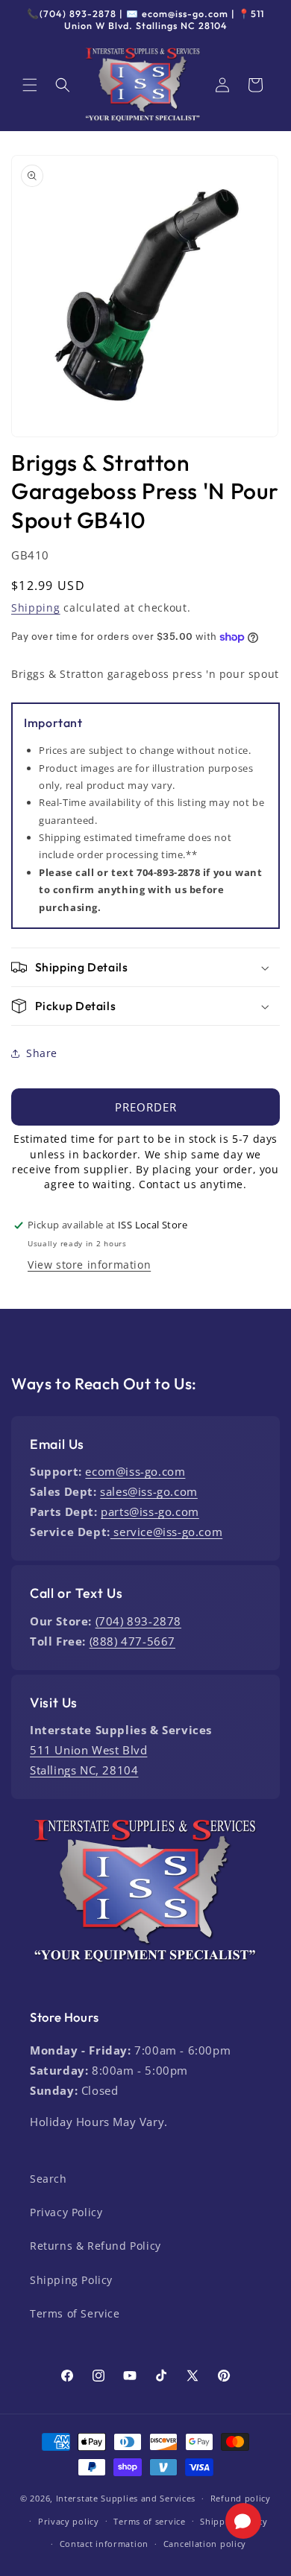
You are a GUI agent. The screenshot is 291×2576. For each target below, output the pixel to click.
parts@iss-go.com (150, 1511)
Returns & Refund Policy (96, 2246)
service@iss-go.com (166, 1532)
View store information (89, 1265)
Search (48, 2179)
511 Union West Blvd (88, 1750)
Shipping (36, 607)
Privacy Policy (66, 2212)
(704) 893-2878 (138, 1621)
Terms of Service (75, 2313)
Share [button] (42, 1053)
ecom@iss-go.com (135, 1471)
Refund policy (241, 2498)
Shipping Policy (71, 2280)
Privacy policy (69, 2521)
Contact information (104, 2544)
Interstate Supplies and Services (126, 2498)
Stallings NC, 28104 (84, 1770)
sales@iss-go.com (149, 1491)
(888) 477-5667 (132, 1641)
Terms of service (149, 2521)
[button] (30, 85)
